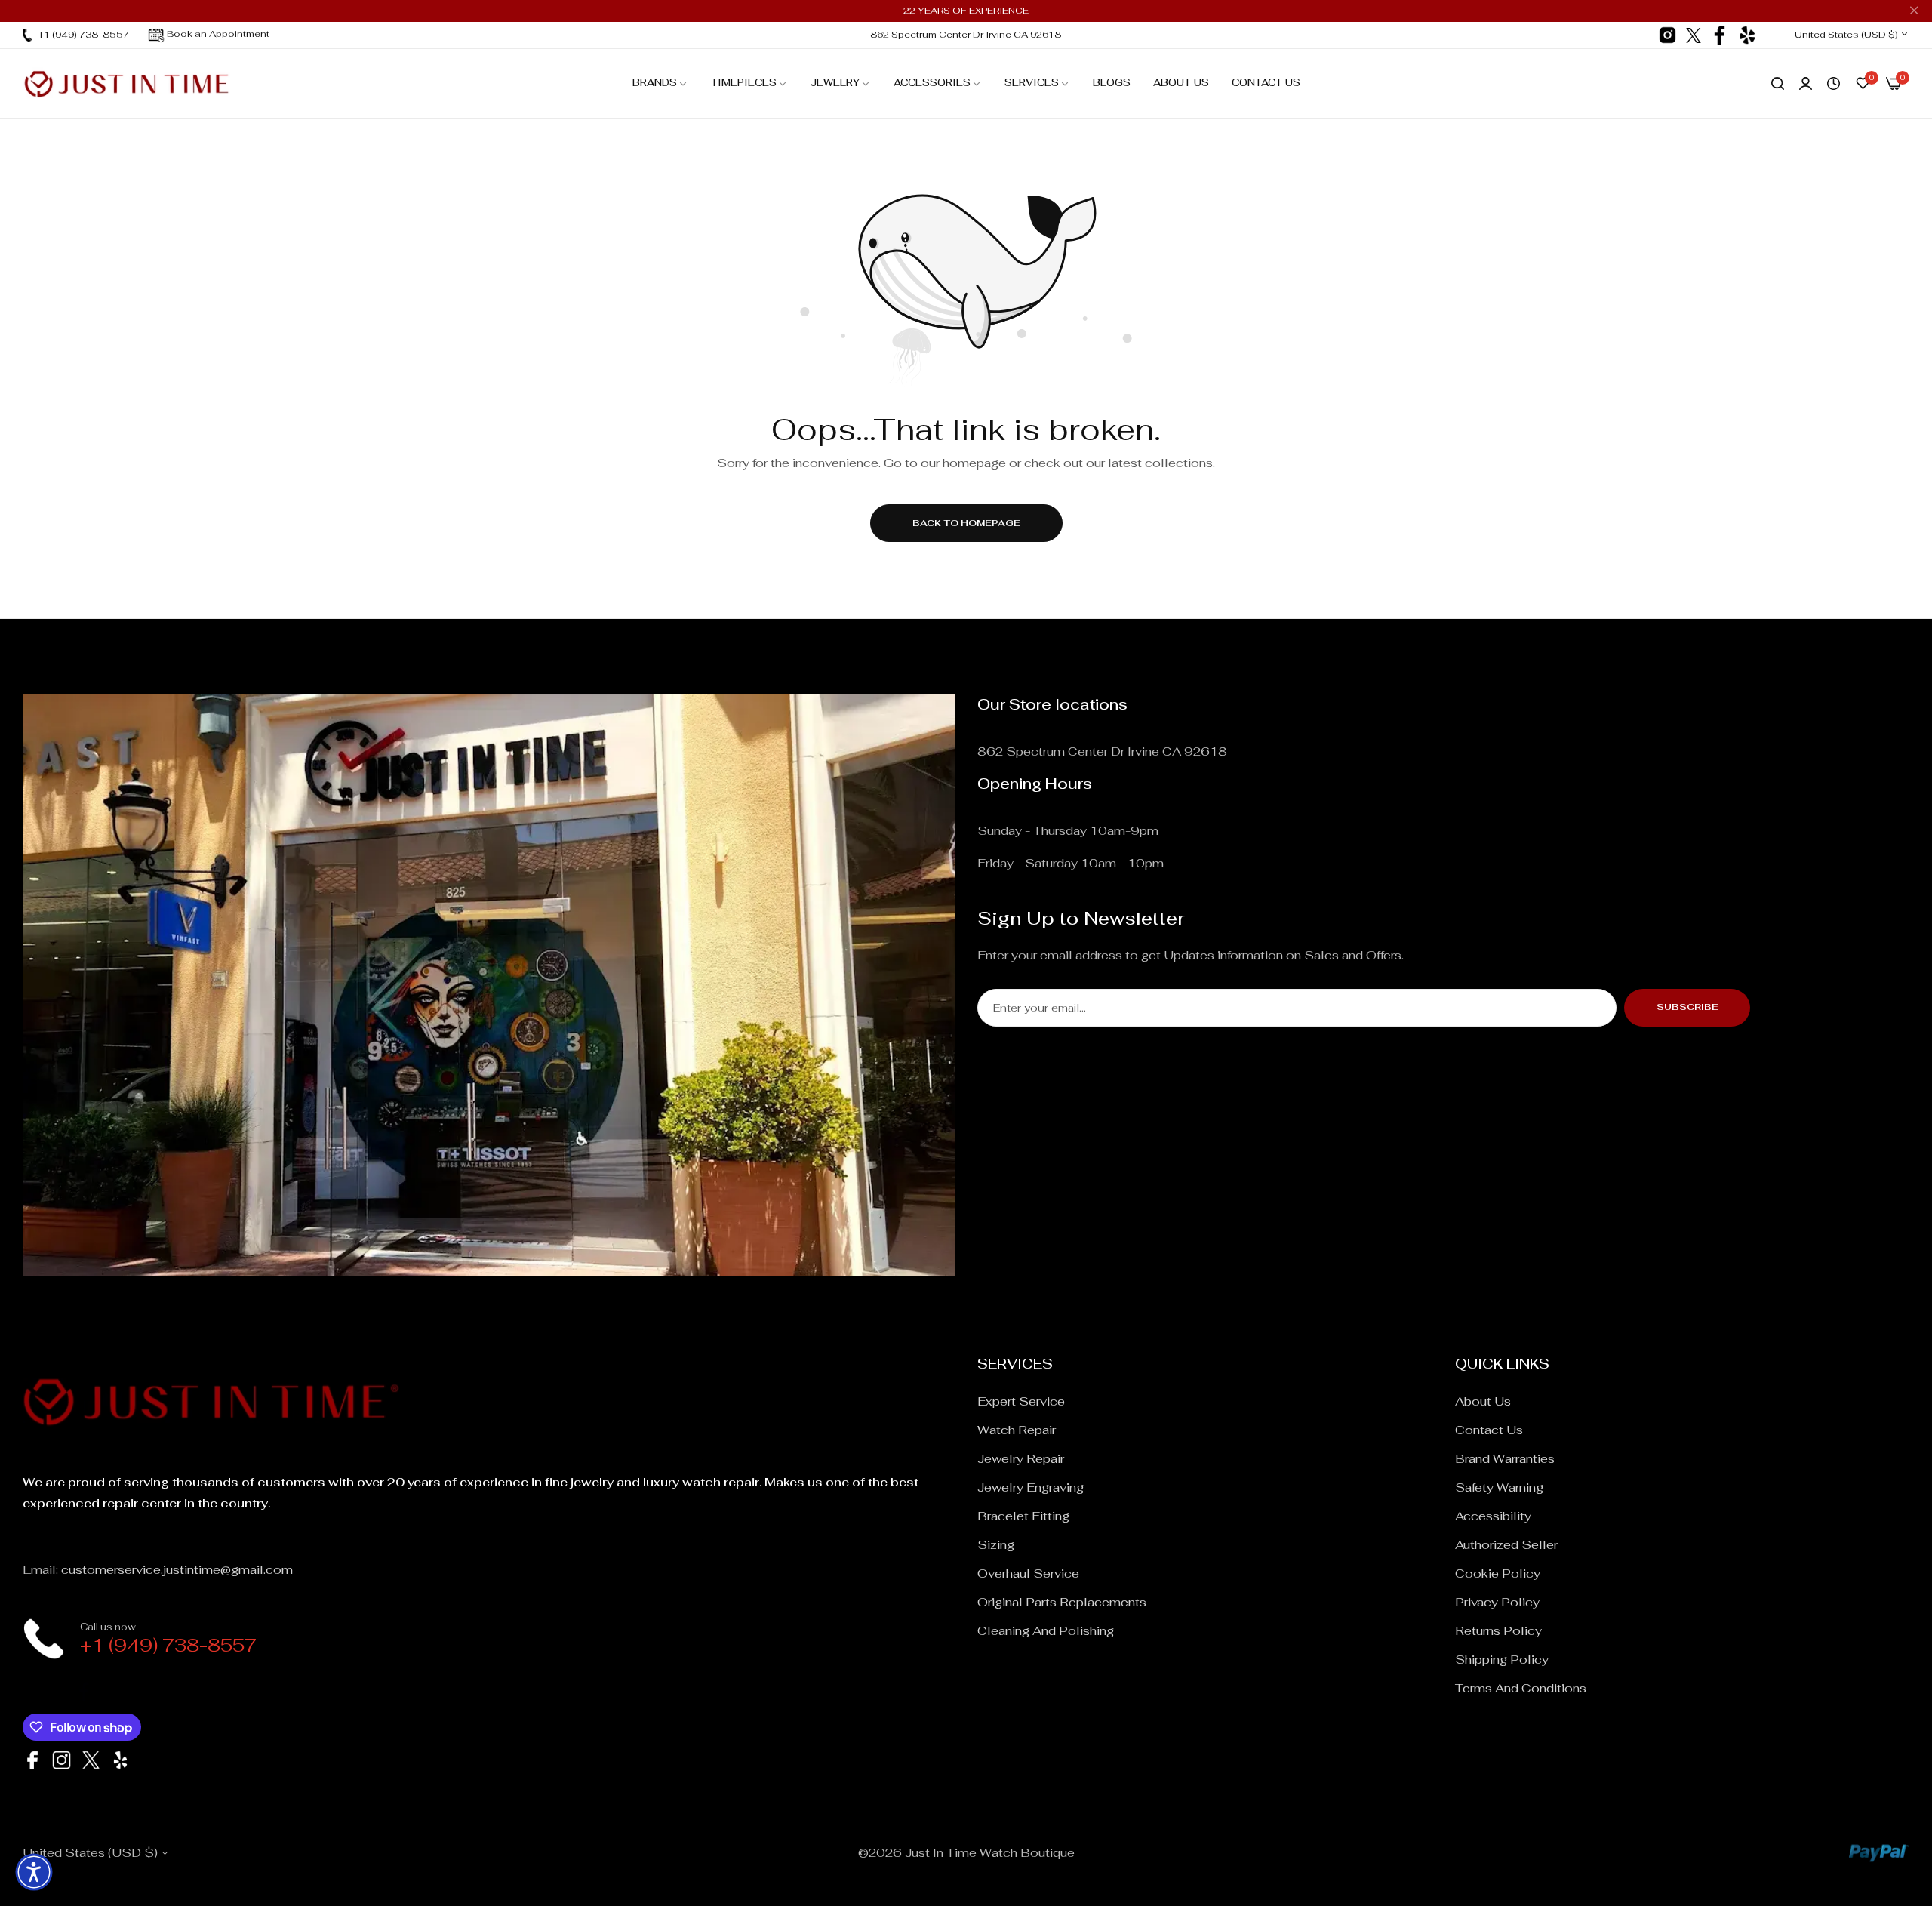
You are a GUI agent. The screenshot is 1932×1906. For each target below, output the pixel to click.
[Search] (1778, 84)
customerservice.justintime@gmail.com (177, 1570)
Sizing (996, 1545)
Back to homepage (966, 523)
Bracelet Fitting (1023, 1516)
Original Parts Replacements (1062, 1602)
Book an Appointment (218, 34)
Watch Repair (1017, 1430)
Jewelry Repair (1021, 1459)
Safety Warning (1499, 1487)
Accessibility (1493, 1516)
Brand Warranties (1505, 1459)
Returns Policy (1498, 1631)
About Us (1483, 1401)
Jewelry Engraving (1031, 1487)
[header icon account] (1806, 84)
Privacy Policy (1497, 1602)
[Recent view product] (1834, 84)
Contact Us (1489, 1430)
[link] (660, 83)
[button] (34, 1872)
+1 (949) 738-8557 (168, 1645)
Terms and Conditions (1521, 1688)
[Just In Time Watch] (126, 83)
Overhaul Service (1028, 1573)
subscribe (1687, 1007)
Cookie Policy (1498, 1573)
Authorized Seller (1506, 1545)
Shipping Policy (1502, 1660)
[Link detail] (1667, 35)
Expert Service (1021, 1401)
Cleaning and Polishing (1046, 1631)
